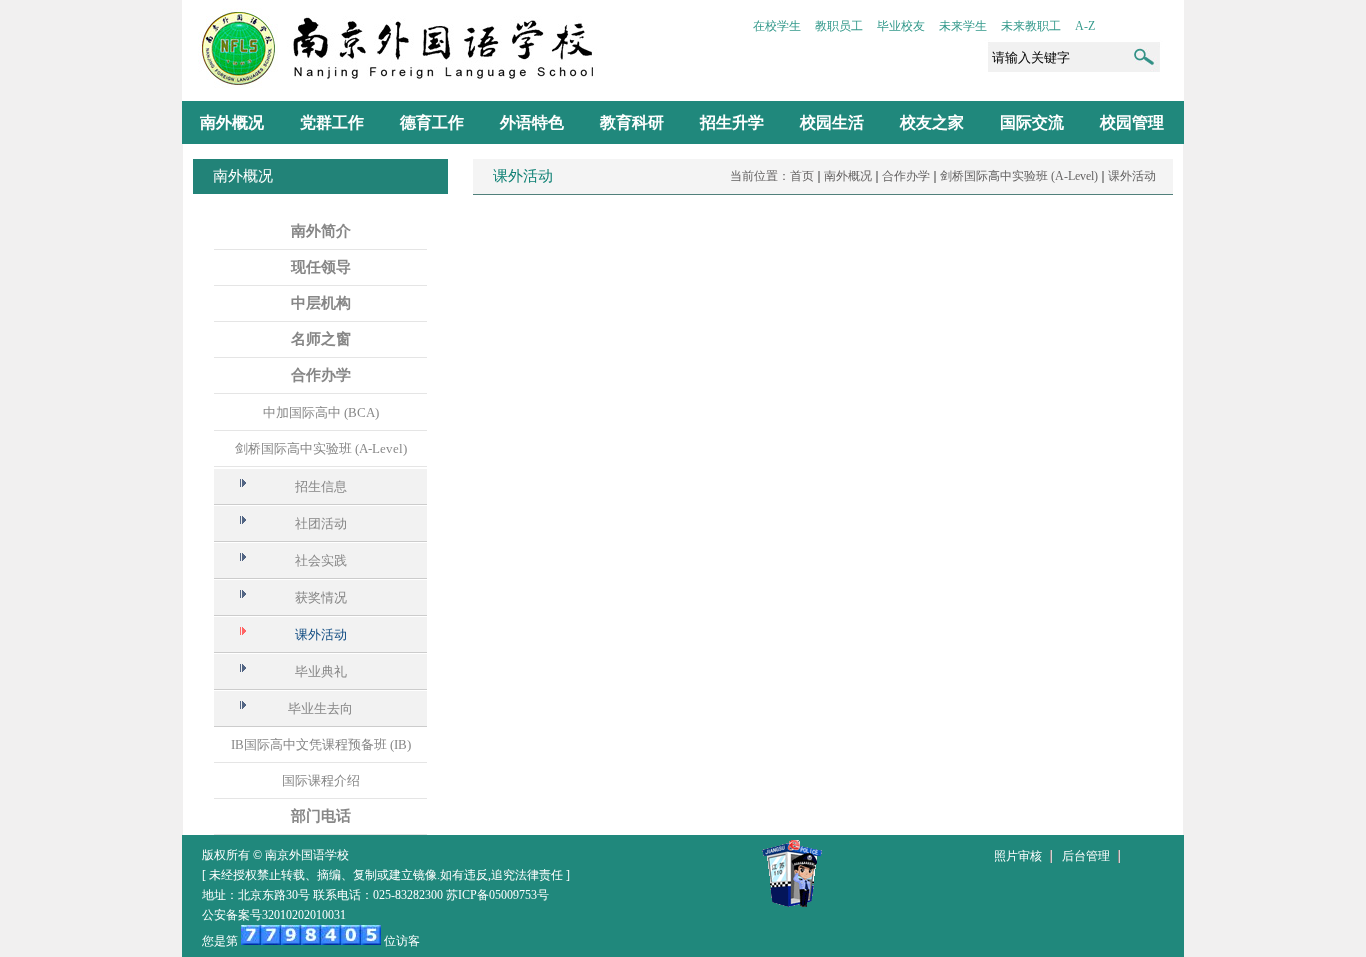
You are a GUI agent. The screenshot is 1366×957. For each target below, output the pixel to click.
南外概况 (848, 176)
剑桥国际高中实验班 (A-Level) (1019, 176)
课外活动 (1132, 176)
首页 (802, 176)
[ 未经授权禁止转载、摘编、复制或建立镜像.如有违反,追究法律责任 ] (386, 875)
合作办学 (906, 176)
